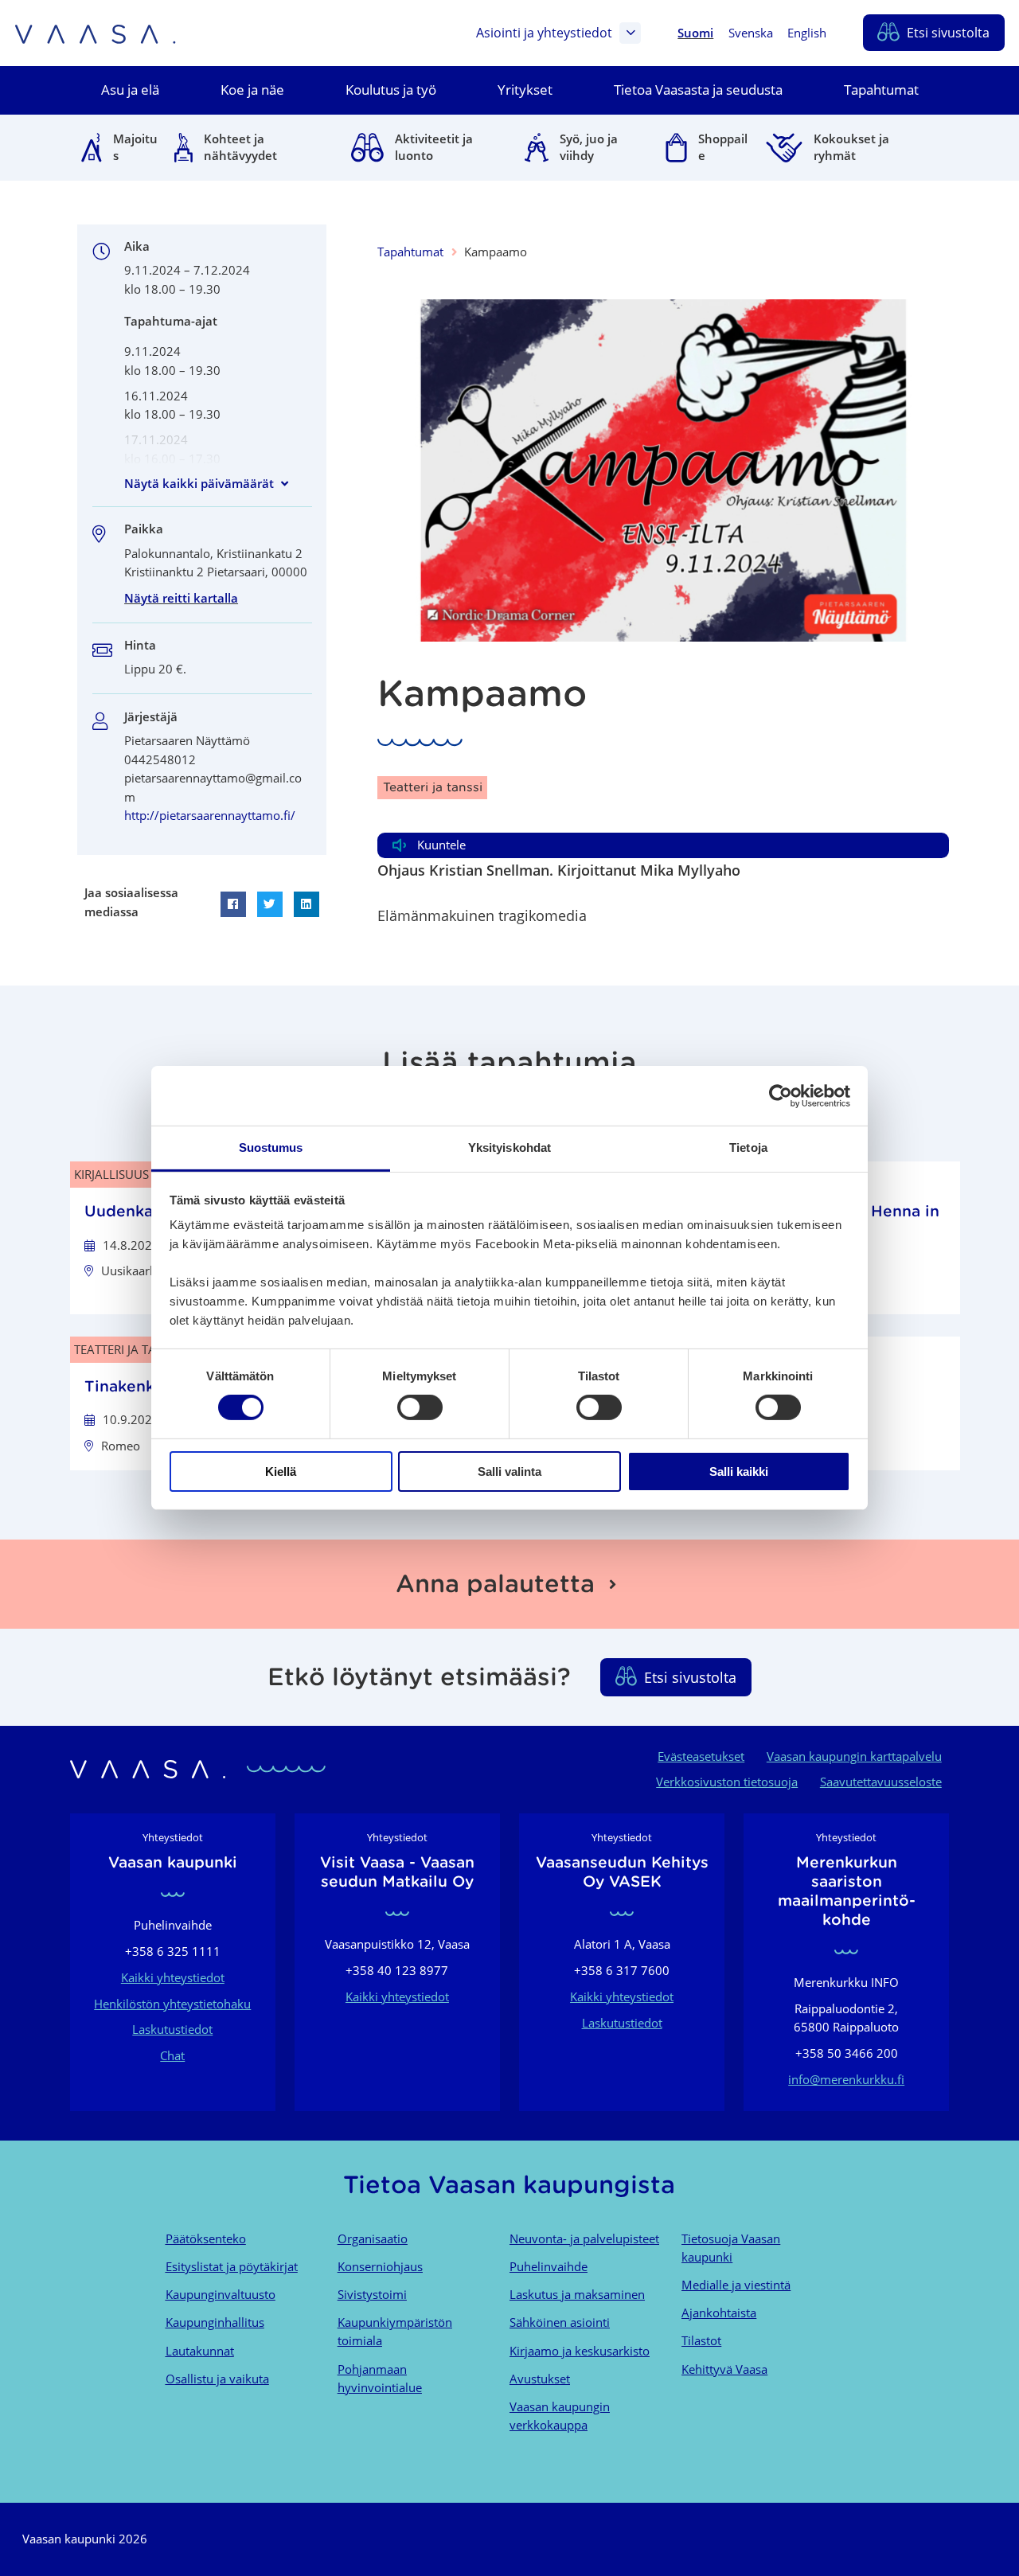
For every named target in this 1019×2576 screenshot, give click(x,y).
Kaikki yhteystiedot (173, 1977)
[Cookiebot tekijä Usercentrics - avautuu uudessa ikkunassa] (781, 1095)
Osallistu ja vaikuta (217, 2379)
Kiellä (281, 1471)
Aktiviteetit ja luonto (434, 147)
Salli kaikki (739, 1471)
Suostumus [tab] (271, 1147)
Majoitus (135, 147)
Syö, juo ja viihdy (589, 147)
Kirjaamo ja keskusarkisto (580, 2351)
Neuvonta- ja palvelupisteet (584, 2238)
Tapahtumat (410, 252)
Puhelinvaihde (549, 2266)
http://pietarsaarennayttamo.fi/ (210, 815)
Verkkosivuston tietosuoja (727, 1782)
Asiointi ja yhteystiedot (544, 33)
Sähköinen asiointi (560, 2322)
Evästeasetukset (701, 1756)
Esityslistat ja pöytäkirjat (232, 2266)
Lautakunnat (200, 2351)
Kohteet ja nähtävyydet (240, 147)
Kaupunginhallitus (215, 2322)
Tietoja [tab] (748, 1147)
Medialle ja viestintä (736, 2285)
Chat (172, 2055)
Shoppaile (723, 147)
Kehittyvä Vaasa (724, 2369)
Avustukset (540, 2379)
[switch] (420, 1407)
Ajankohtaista (719, 2313)
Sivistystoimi (372, 2294)
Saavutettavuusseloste (881, 1782)
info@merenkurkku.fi (846, 2079)
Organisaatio (373, 2238)
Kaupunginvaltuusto (221, 2294)
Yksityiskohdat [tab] (509, 1147)
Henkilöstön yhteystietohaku (172, 2004)
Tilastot (701, 2340)
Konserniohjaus (380, 2266)
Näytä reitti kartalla (181, 598)
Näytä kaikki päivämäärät (199, 483)
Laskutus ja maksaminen (577, 2294)
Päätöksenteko (206, 2238)
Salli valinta (509, 1471)
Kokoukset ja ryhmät (851, 147)
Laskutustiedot (172, 2029)
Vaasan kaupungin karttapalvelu (854, 1756)
